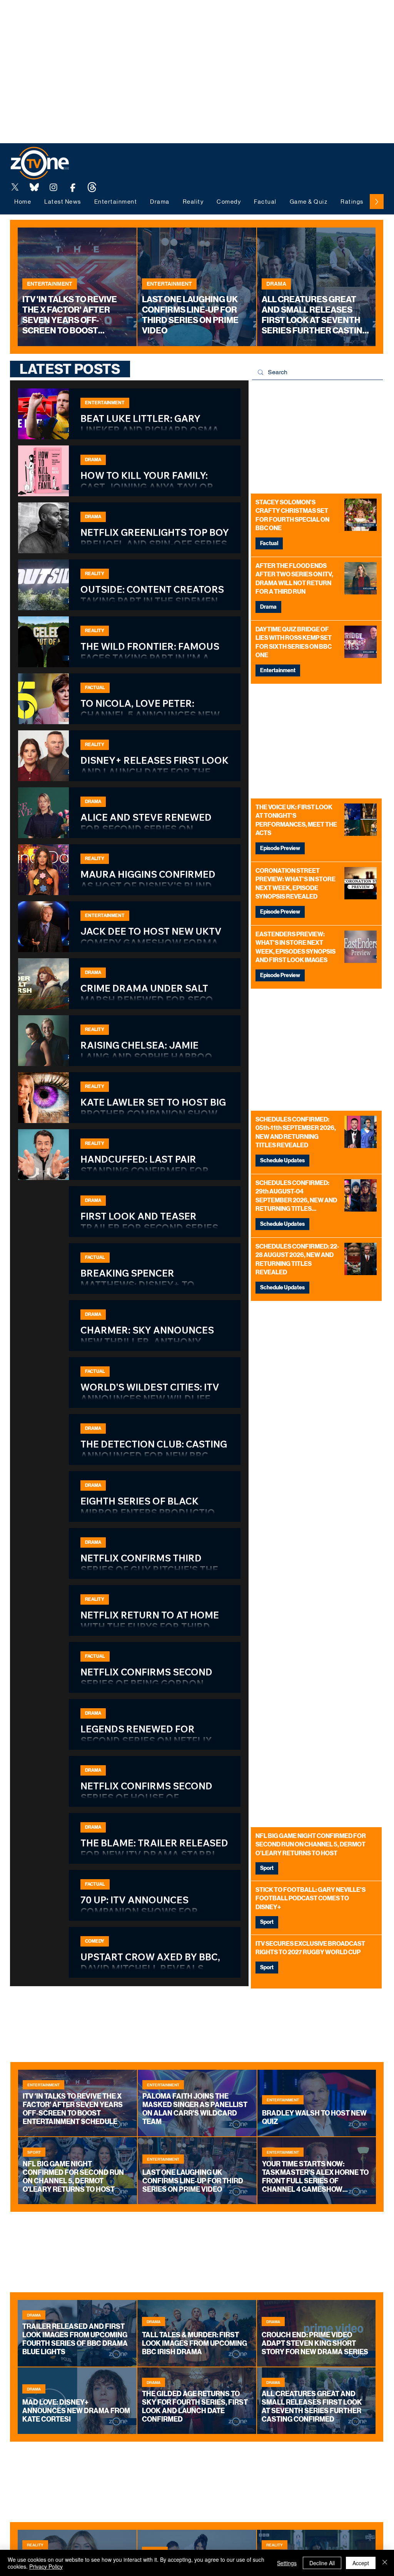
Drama (268, 607)
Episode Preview (280, 848)
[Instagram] (53, 187)
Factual (269, 543)
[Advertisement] (140, 17)
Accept (361, 2563)
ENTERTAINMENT (50, 284)
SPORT (34, 2152)
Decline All (322, 2563)
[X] (15, 187)
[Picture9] (92, 187)
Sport (267, 1868)
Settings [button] (287, 2563)
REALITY (95, 574)
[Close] (385, 2563)
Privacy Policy (46, 2566)
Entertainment (278, 670)
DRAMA (276, 284)
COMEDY (95, 1941)
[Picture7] (73, 187)
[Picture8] (34, 187)
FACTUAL (95, 688)
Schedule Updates (282, 1161)
